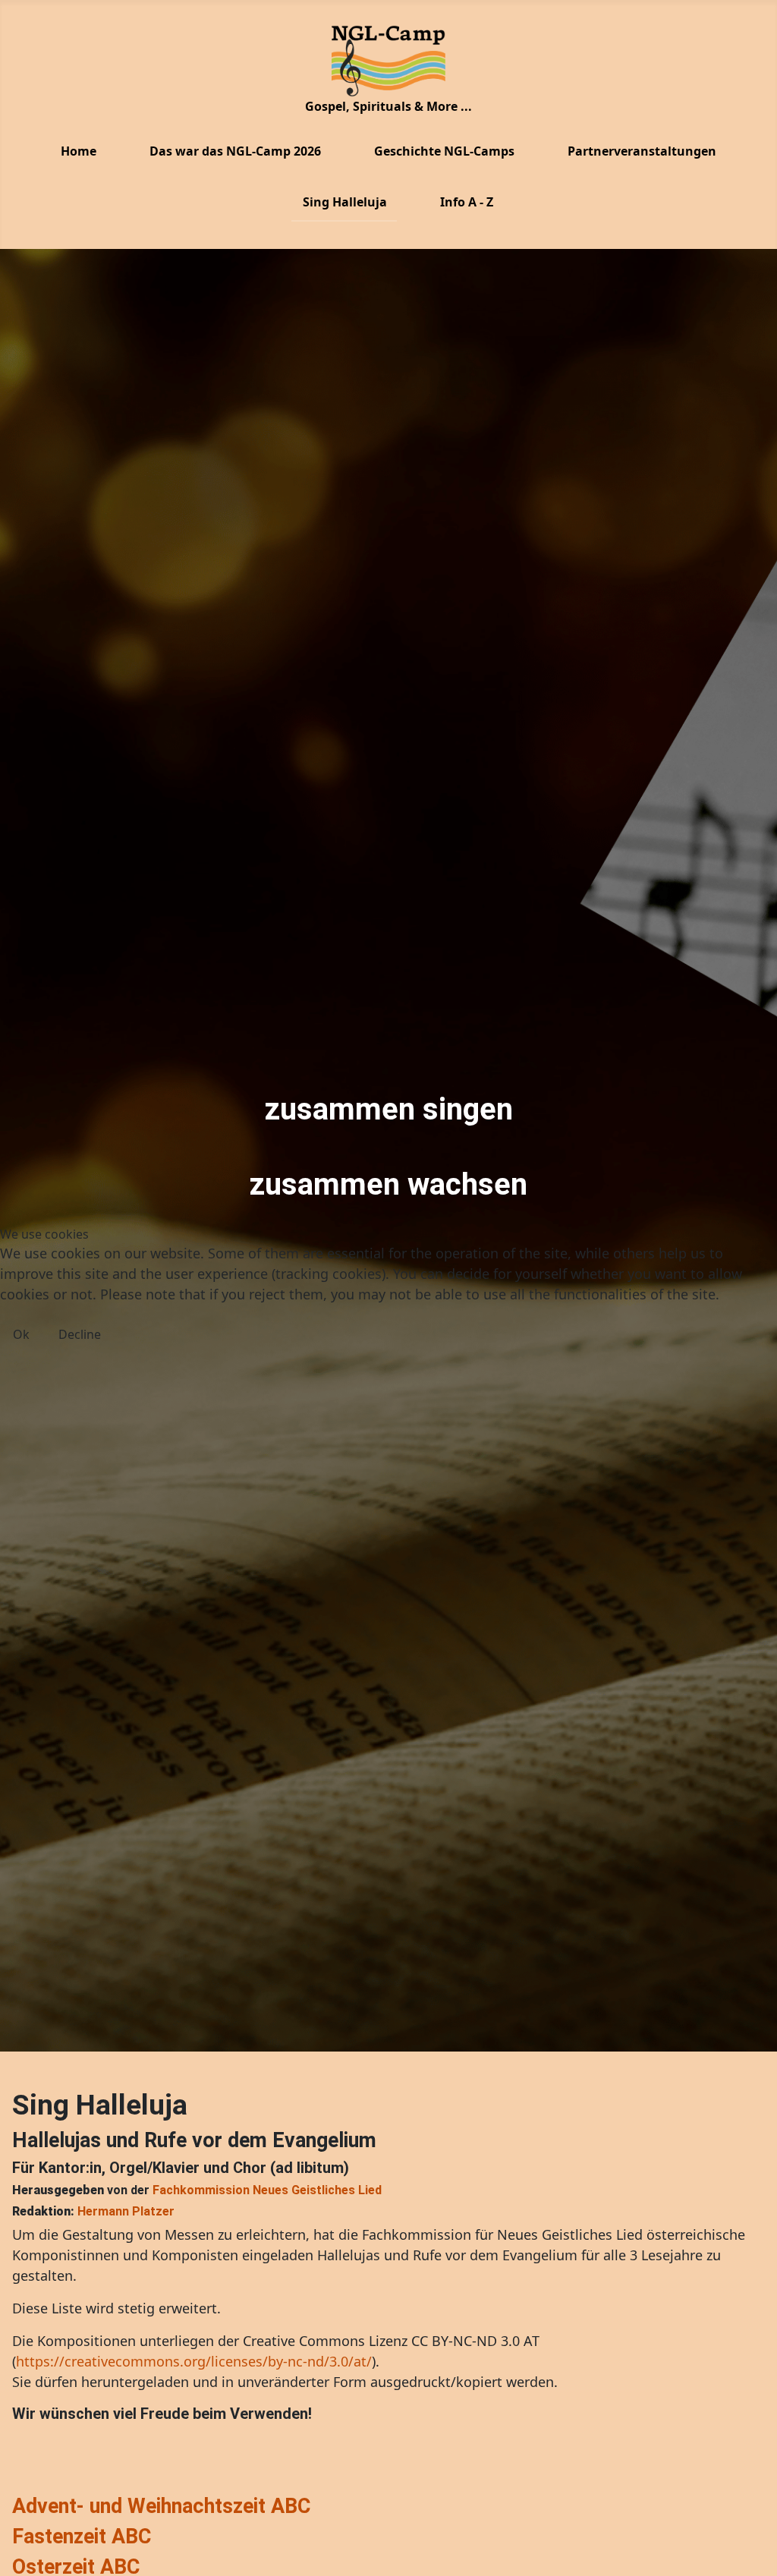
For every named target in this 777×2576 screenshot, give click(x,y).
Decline (80, 1334)
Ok (21, 1334)
